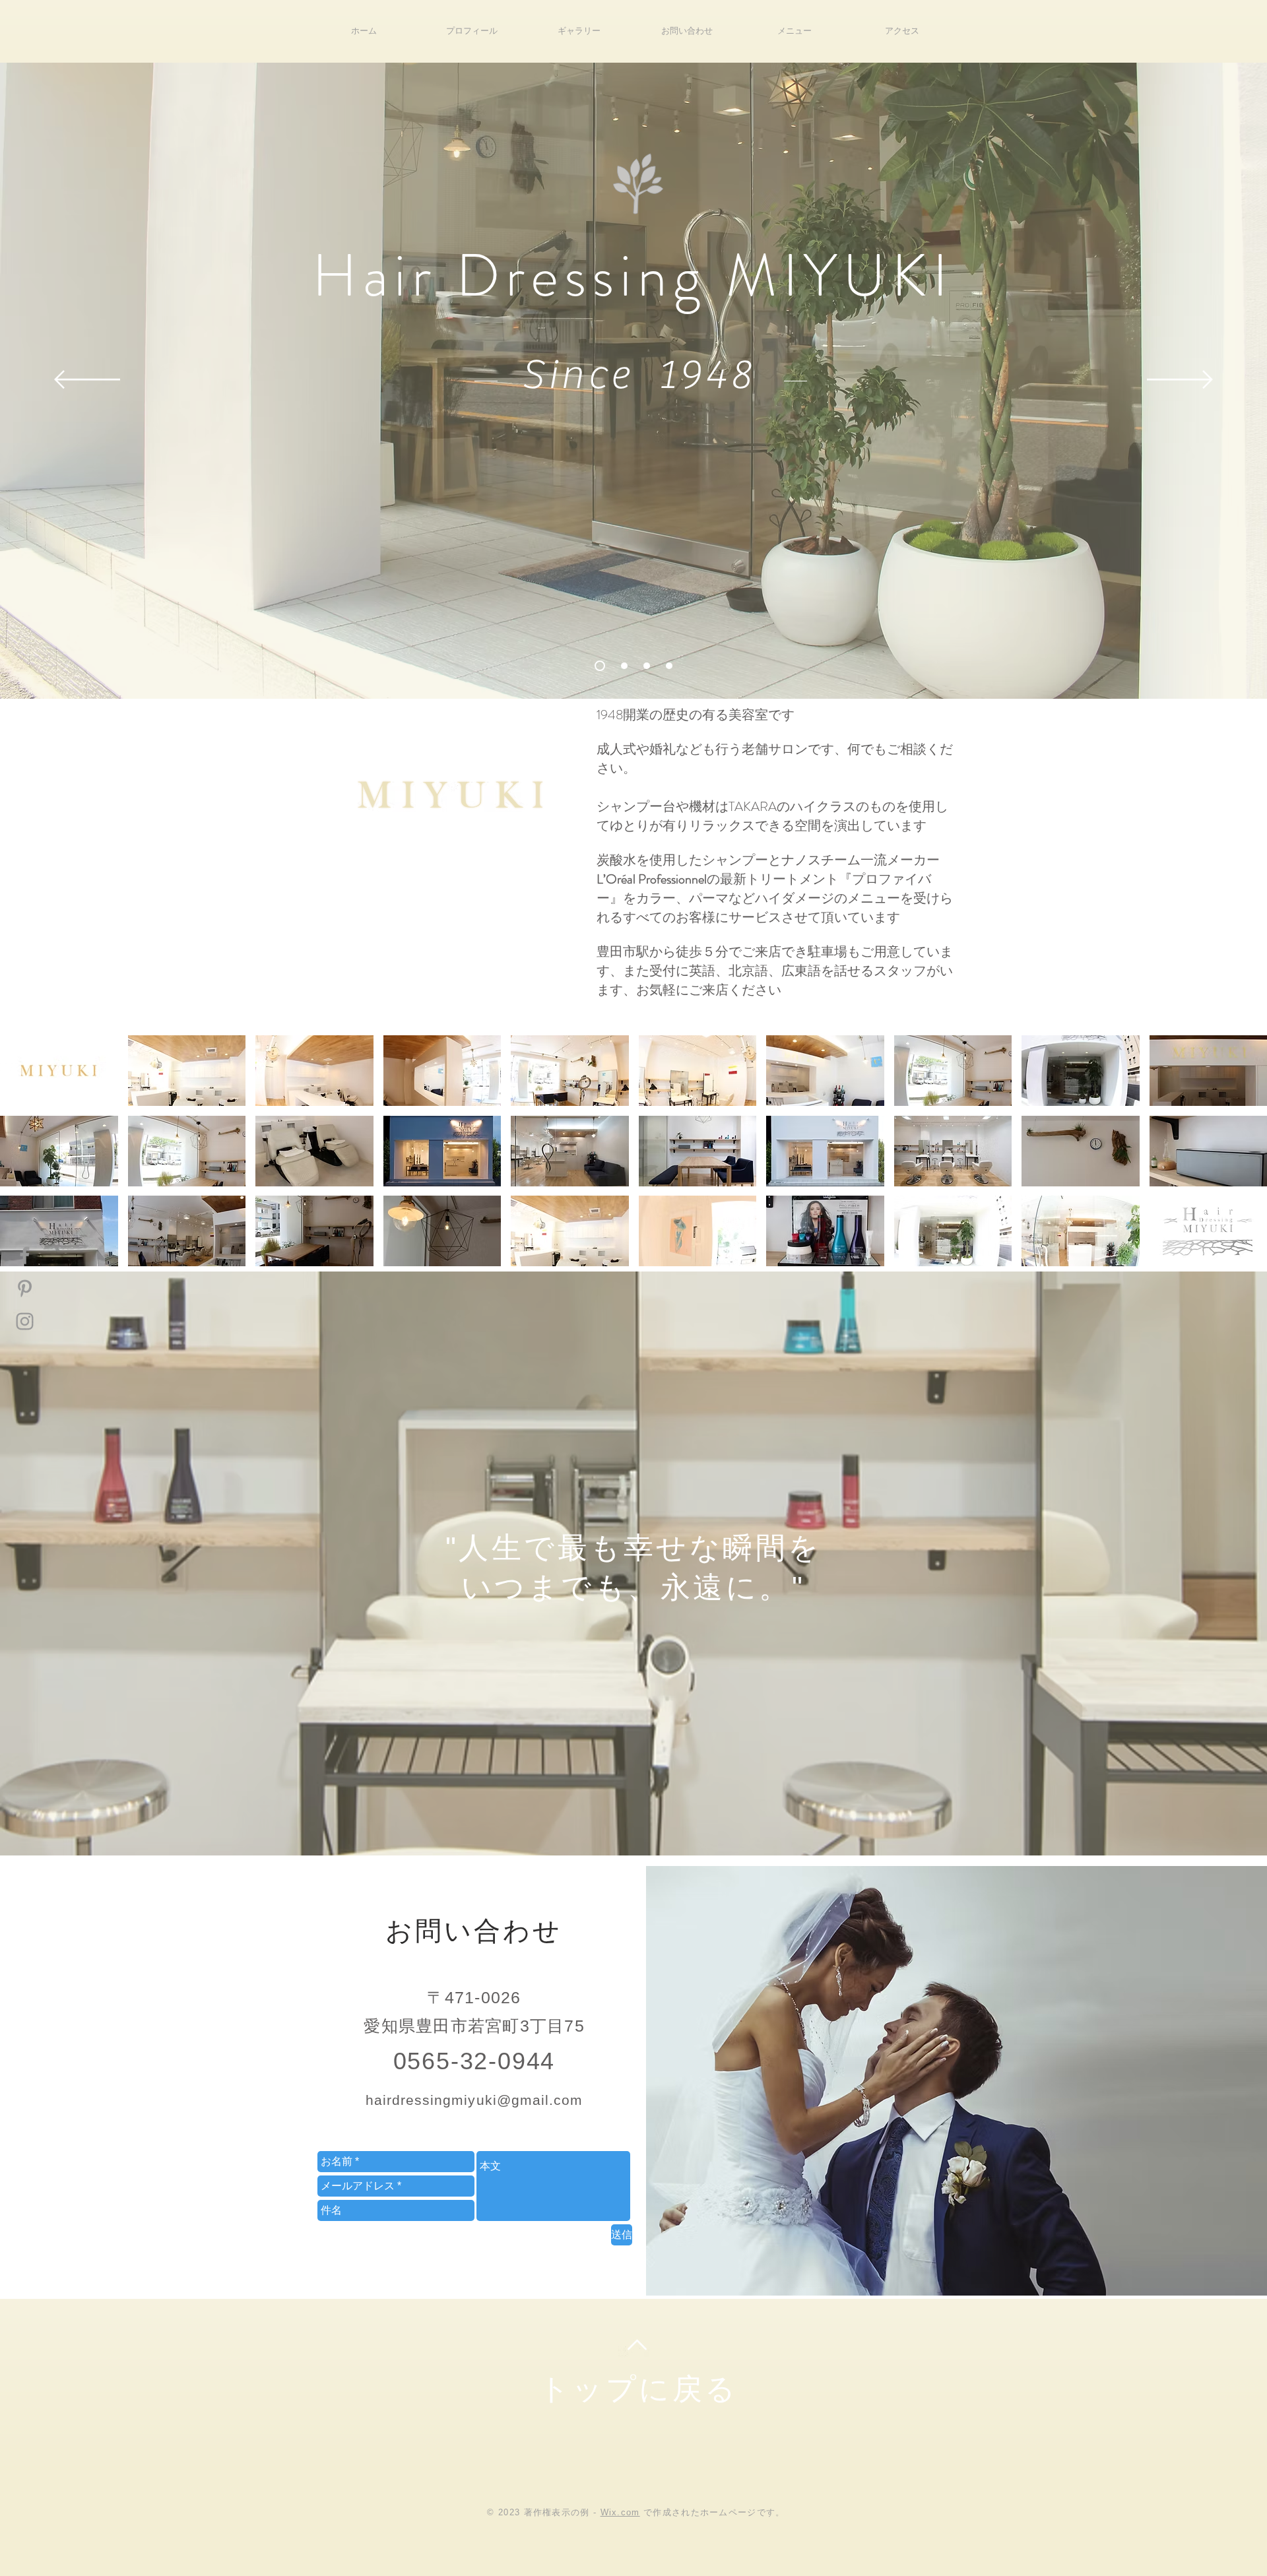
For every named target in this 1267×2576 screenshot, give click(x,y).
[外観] (647, 666)
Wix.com (620, 2512)
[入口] (598, 666)
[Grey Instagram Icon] (25, 1321)
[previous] (28, 1162)
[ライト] (622, 666)
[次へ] (1180, 380)
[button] (59, 1071)
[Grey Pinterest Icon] (25, 1288)
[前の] (87, 380)
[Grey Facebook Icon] (25, 1255)
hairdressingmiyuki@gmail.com (474, 2100)
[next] (1239, 1162)
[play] (1240, 1256)
